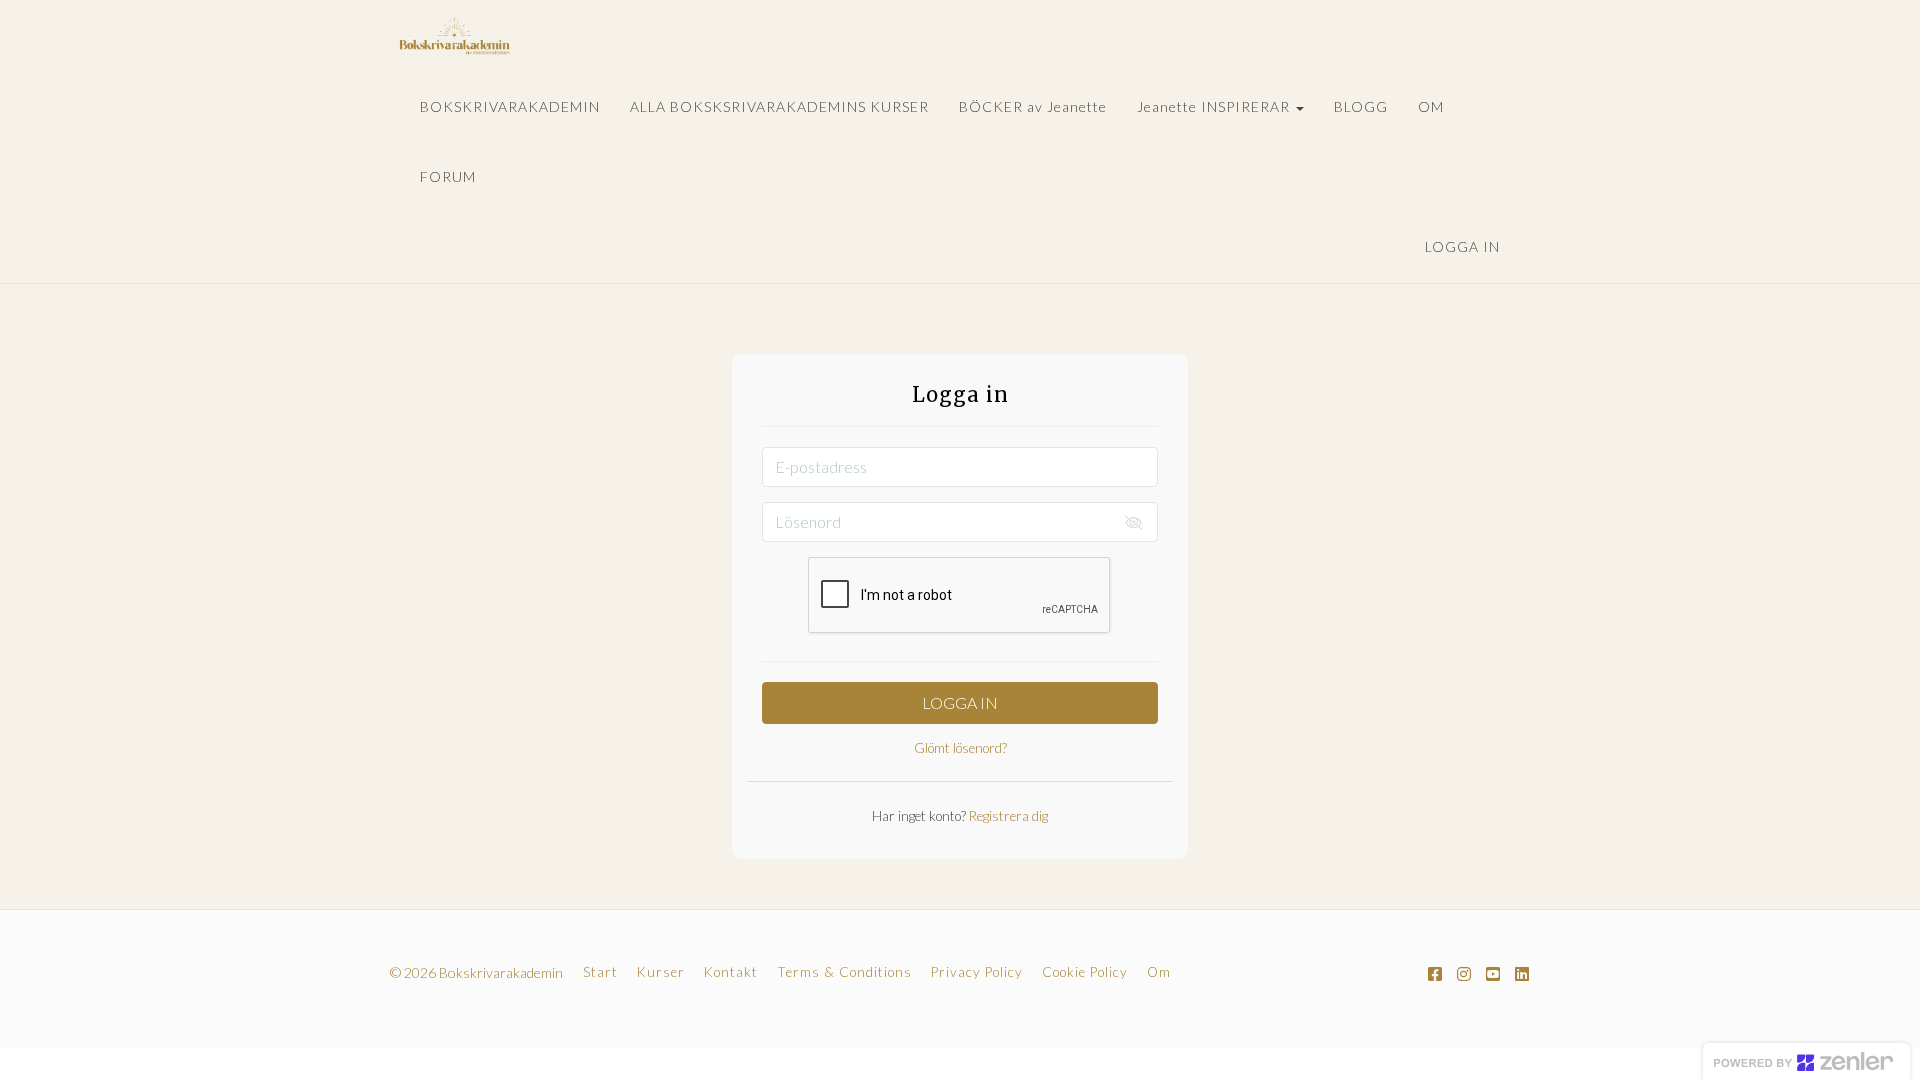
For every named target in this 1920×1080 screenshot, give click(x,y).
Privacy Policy (977, 972)
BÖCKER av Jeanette (1033, 106)
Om (1159, 972)
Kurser (661, 972)
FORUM (448, 176)
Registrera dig (1007, 816)
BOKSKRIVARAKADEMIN (510, 106)
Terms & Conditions (844, 972)
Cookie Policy (1085, 972)
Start (600, 972)
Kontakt (731, 972)
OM (1431, 106)
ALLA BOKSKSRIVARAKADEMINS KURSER (779, 106)
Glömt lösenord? (960, 748)
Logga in (1462, 246)
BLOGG (1361, 106)
